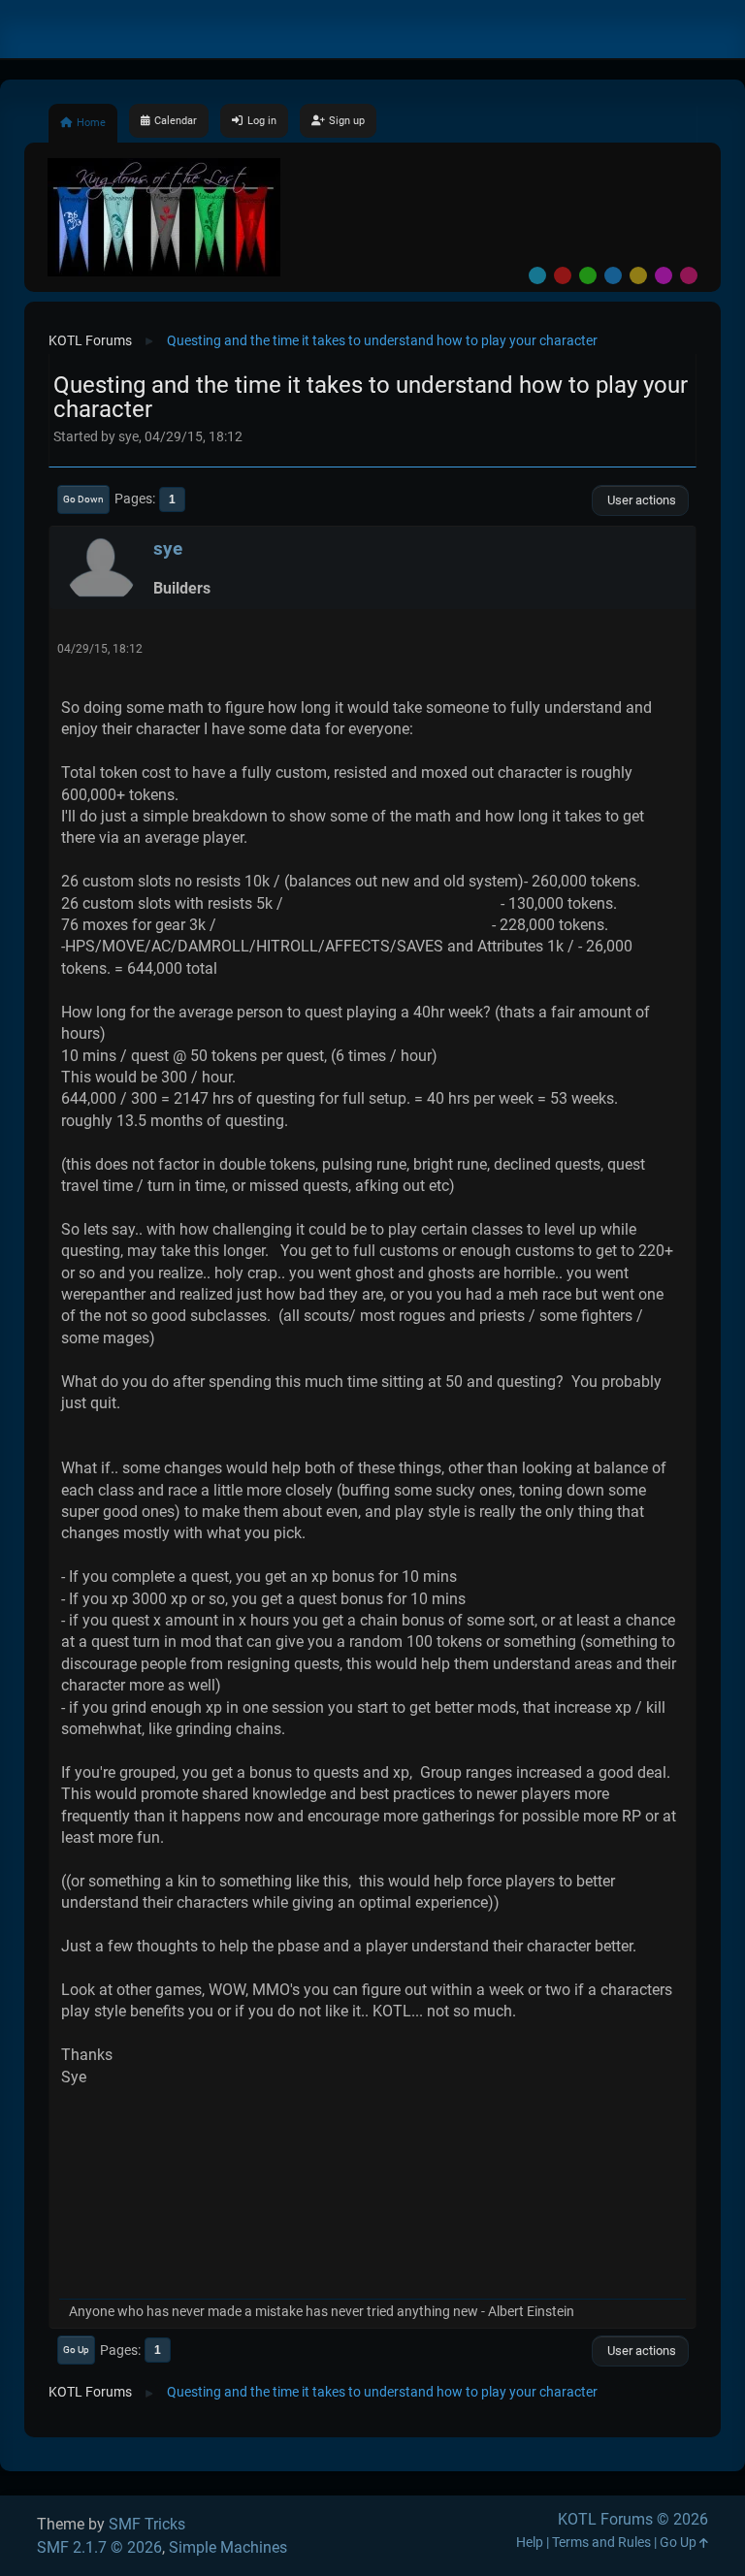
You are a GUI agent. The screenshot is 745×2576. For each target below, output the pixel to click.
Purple (664, 275)
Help (530, 2543)
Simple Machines (228, 2547)
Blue (613, 275)
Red (563, 275)
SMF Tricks (147, 2524)
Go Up (76, 2350)
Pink (689, 275)
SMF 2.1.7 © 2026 (99, 2547)
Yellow (638, 275)
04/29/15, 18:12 (100, 649)
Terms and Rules (601, 2543)
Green (588, 275)
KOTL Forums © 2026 (633, 2519)
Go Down (83, 499)
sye (168, 548)
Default (537, 275)
